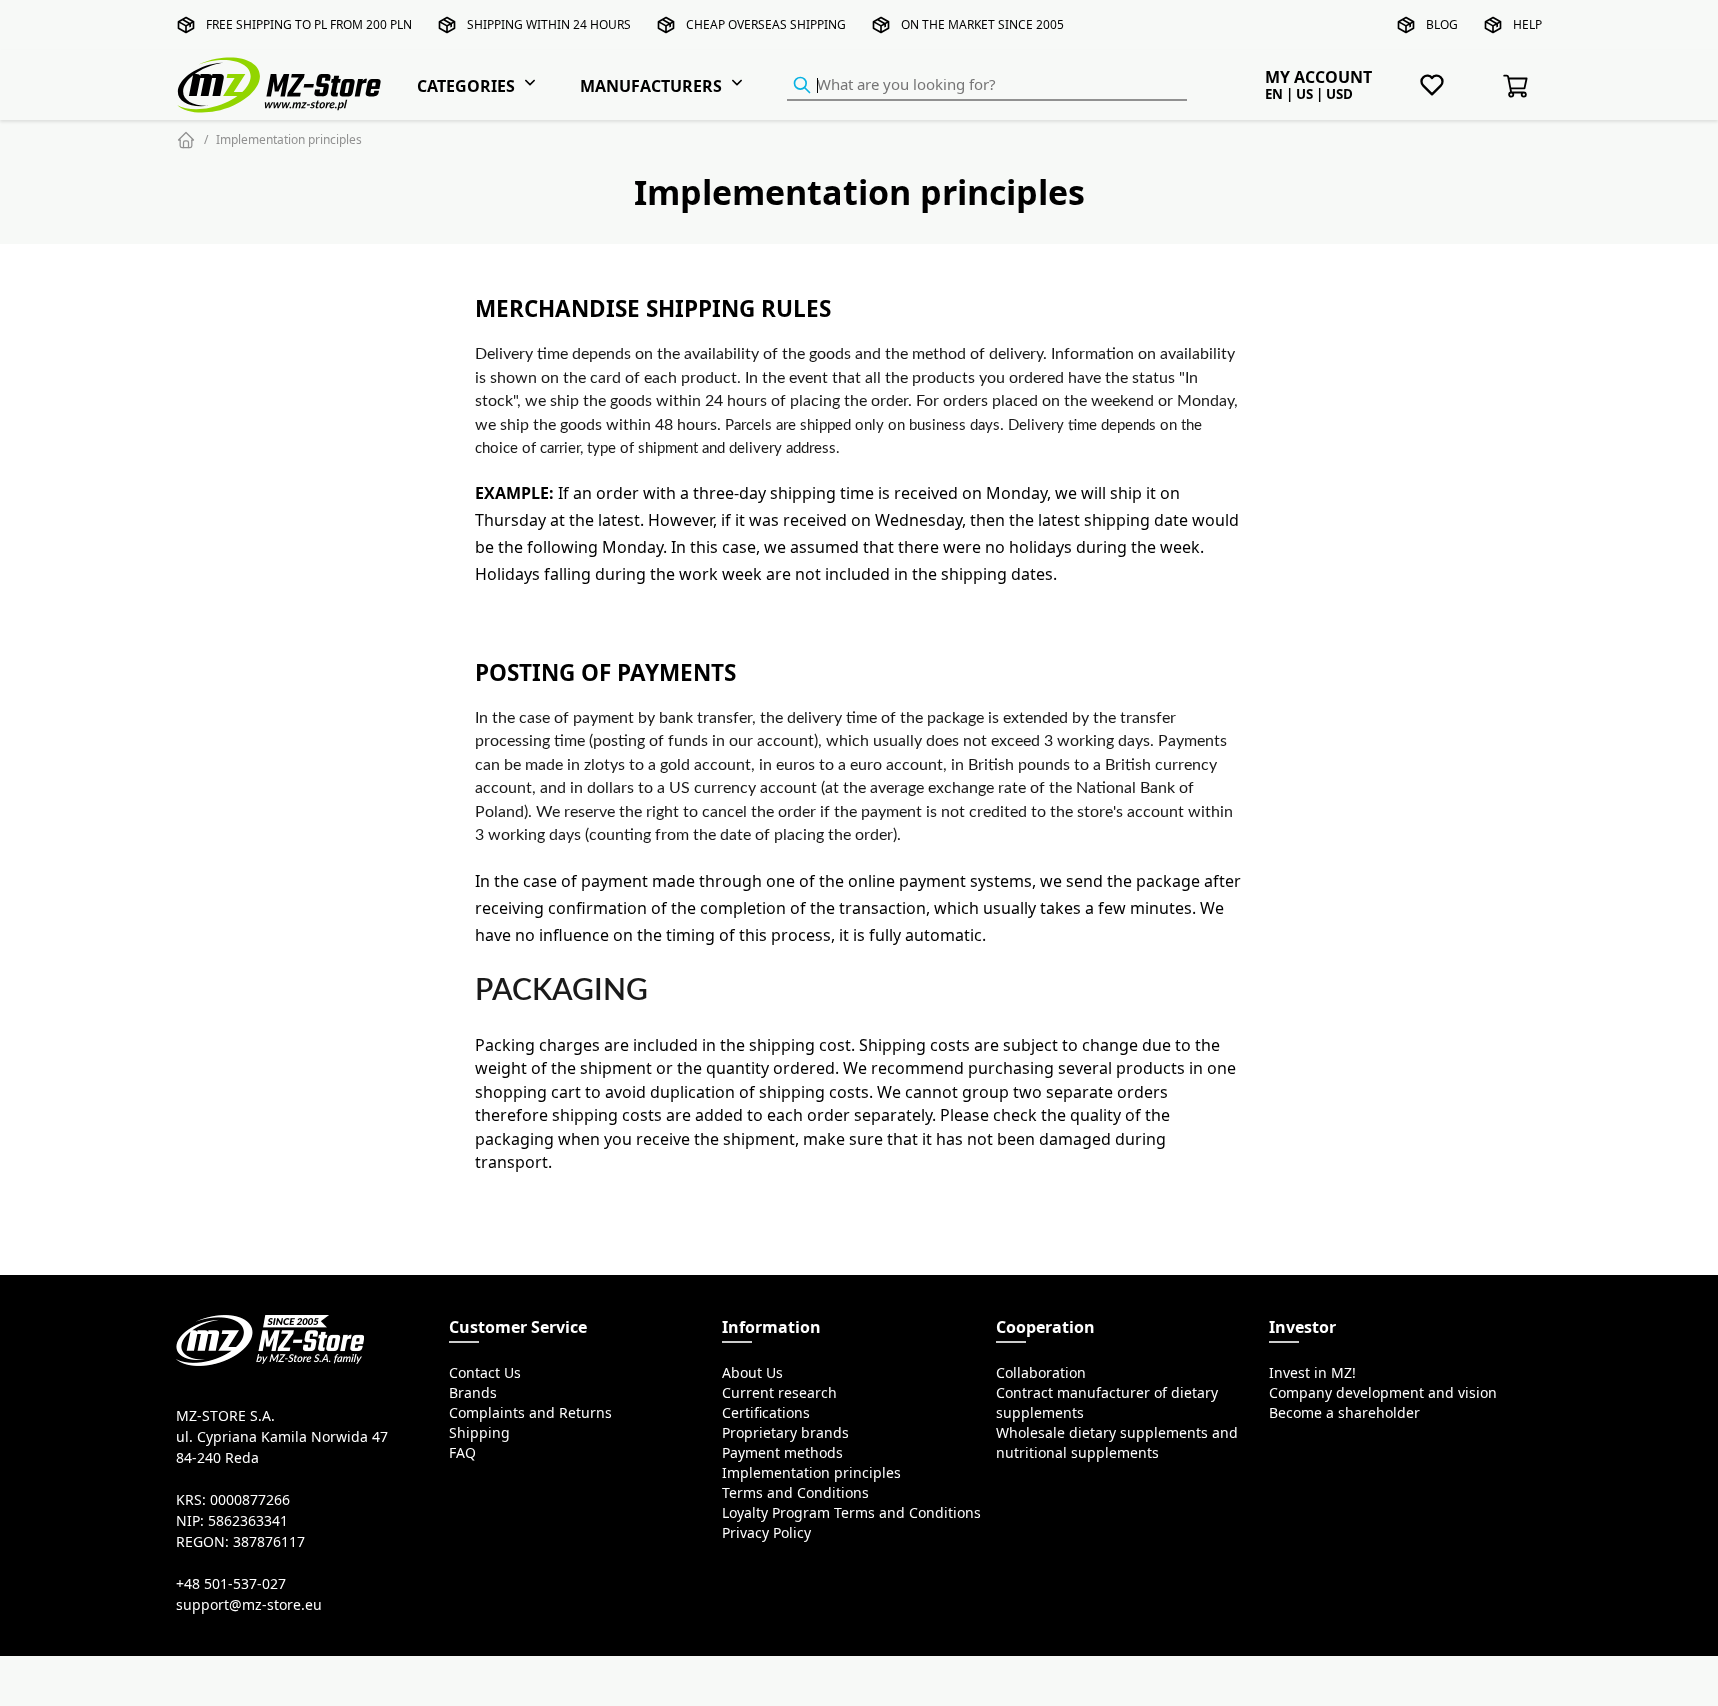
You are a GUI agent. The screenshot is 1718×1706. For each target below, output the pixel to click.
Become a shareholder (1344, 1413)
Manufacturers (651, 86)
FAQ (462, 1453)
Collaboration (1041, 1373)
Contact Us (485, 1373)
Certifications (766, 1413)
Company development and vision (1383, 1393)
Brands (473, 1393)
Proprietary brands (785, 1433)
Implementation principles (289, 139)
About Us (752, 1373)
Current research (779, 1393)
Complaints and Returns (530, 1413)
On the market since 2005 (982, 24)
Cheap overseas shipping (766, 24)
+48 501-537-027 (231, 1584)
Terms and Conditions (795, 1493)
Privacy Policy (766, 1533)
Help (1527, 24)
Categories (466, 86)
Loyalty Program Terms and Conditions (851, 1513)
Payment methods (782, 1453)
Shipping (479, 1433)
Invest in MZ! (1312, 1373)
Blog (1442, 24)
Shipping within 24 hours (549, 24)
